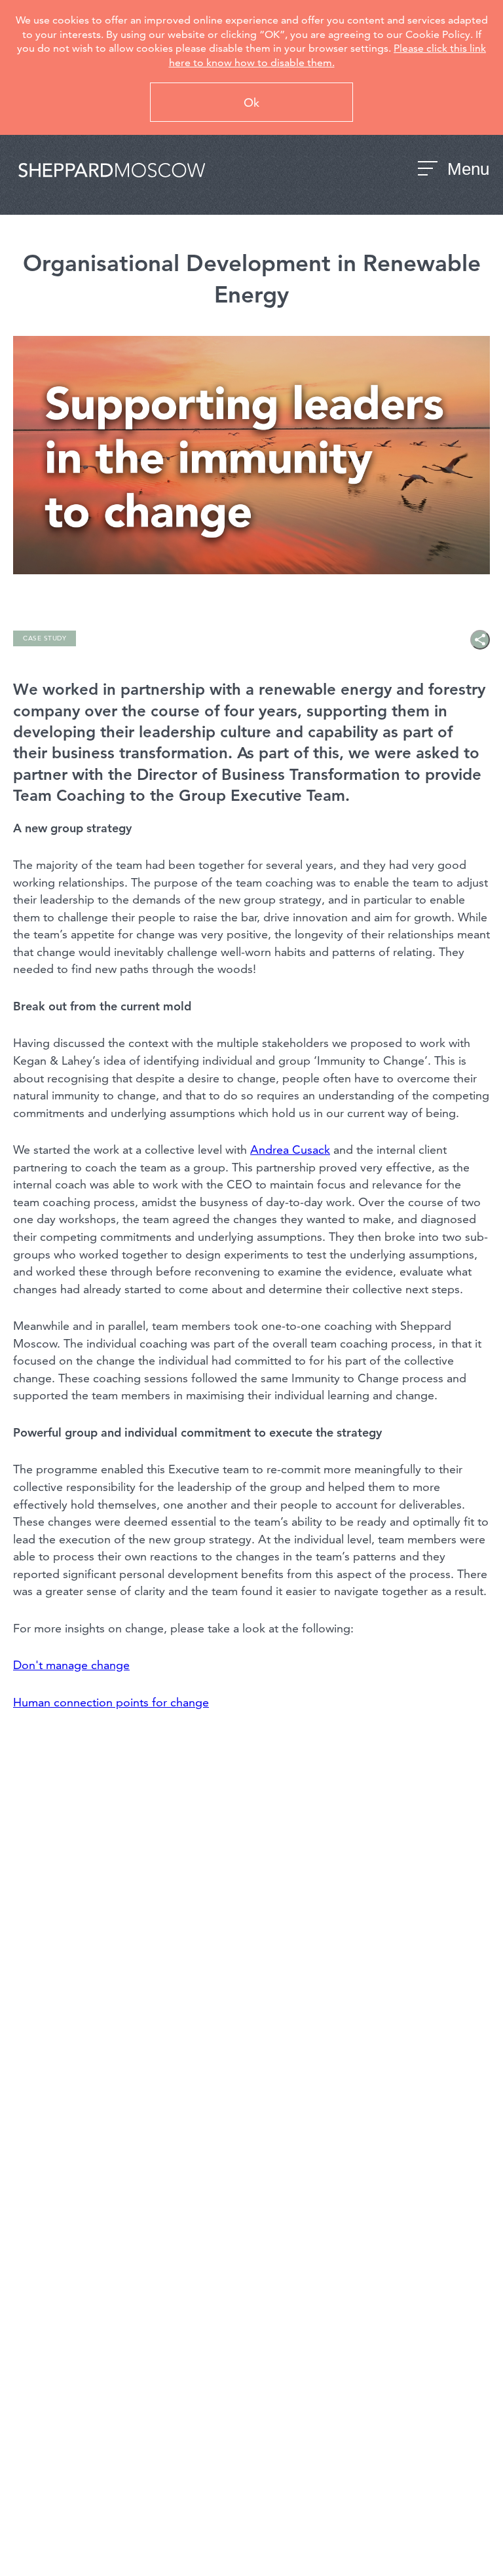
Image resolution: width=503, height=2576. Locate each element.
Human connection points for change (111, 1702)
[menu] (428, 171)
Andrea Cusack (290, 1150)
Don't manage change (71, 1665)
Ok (251, 102)
